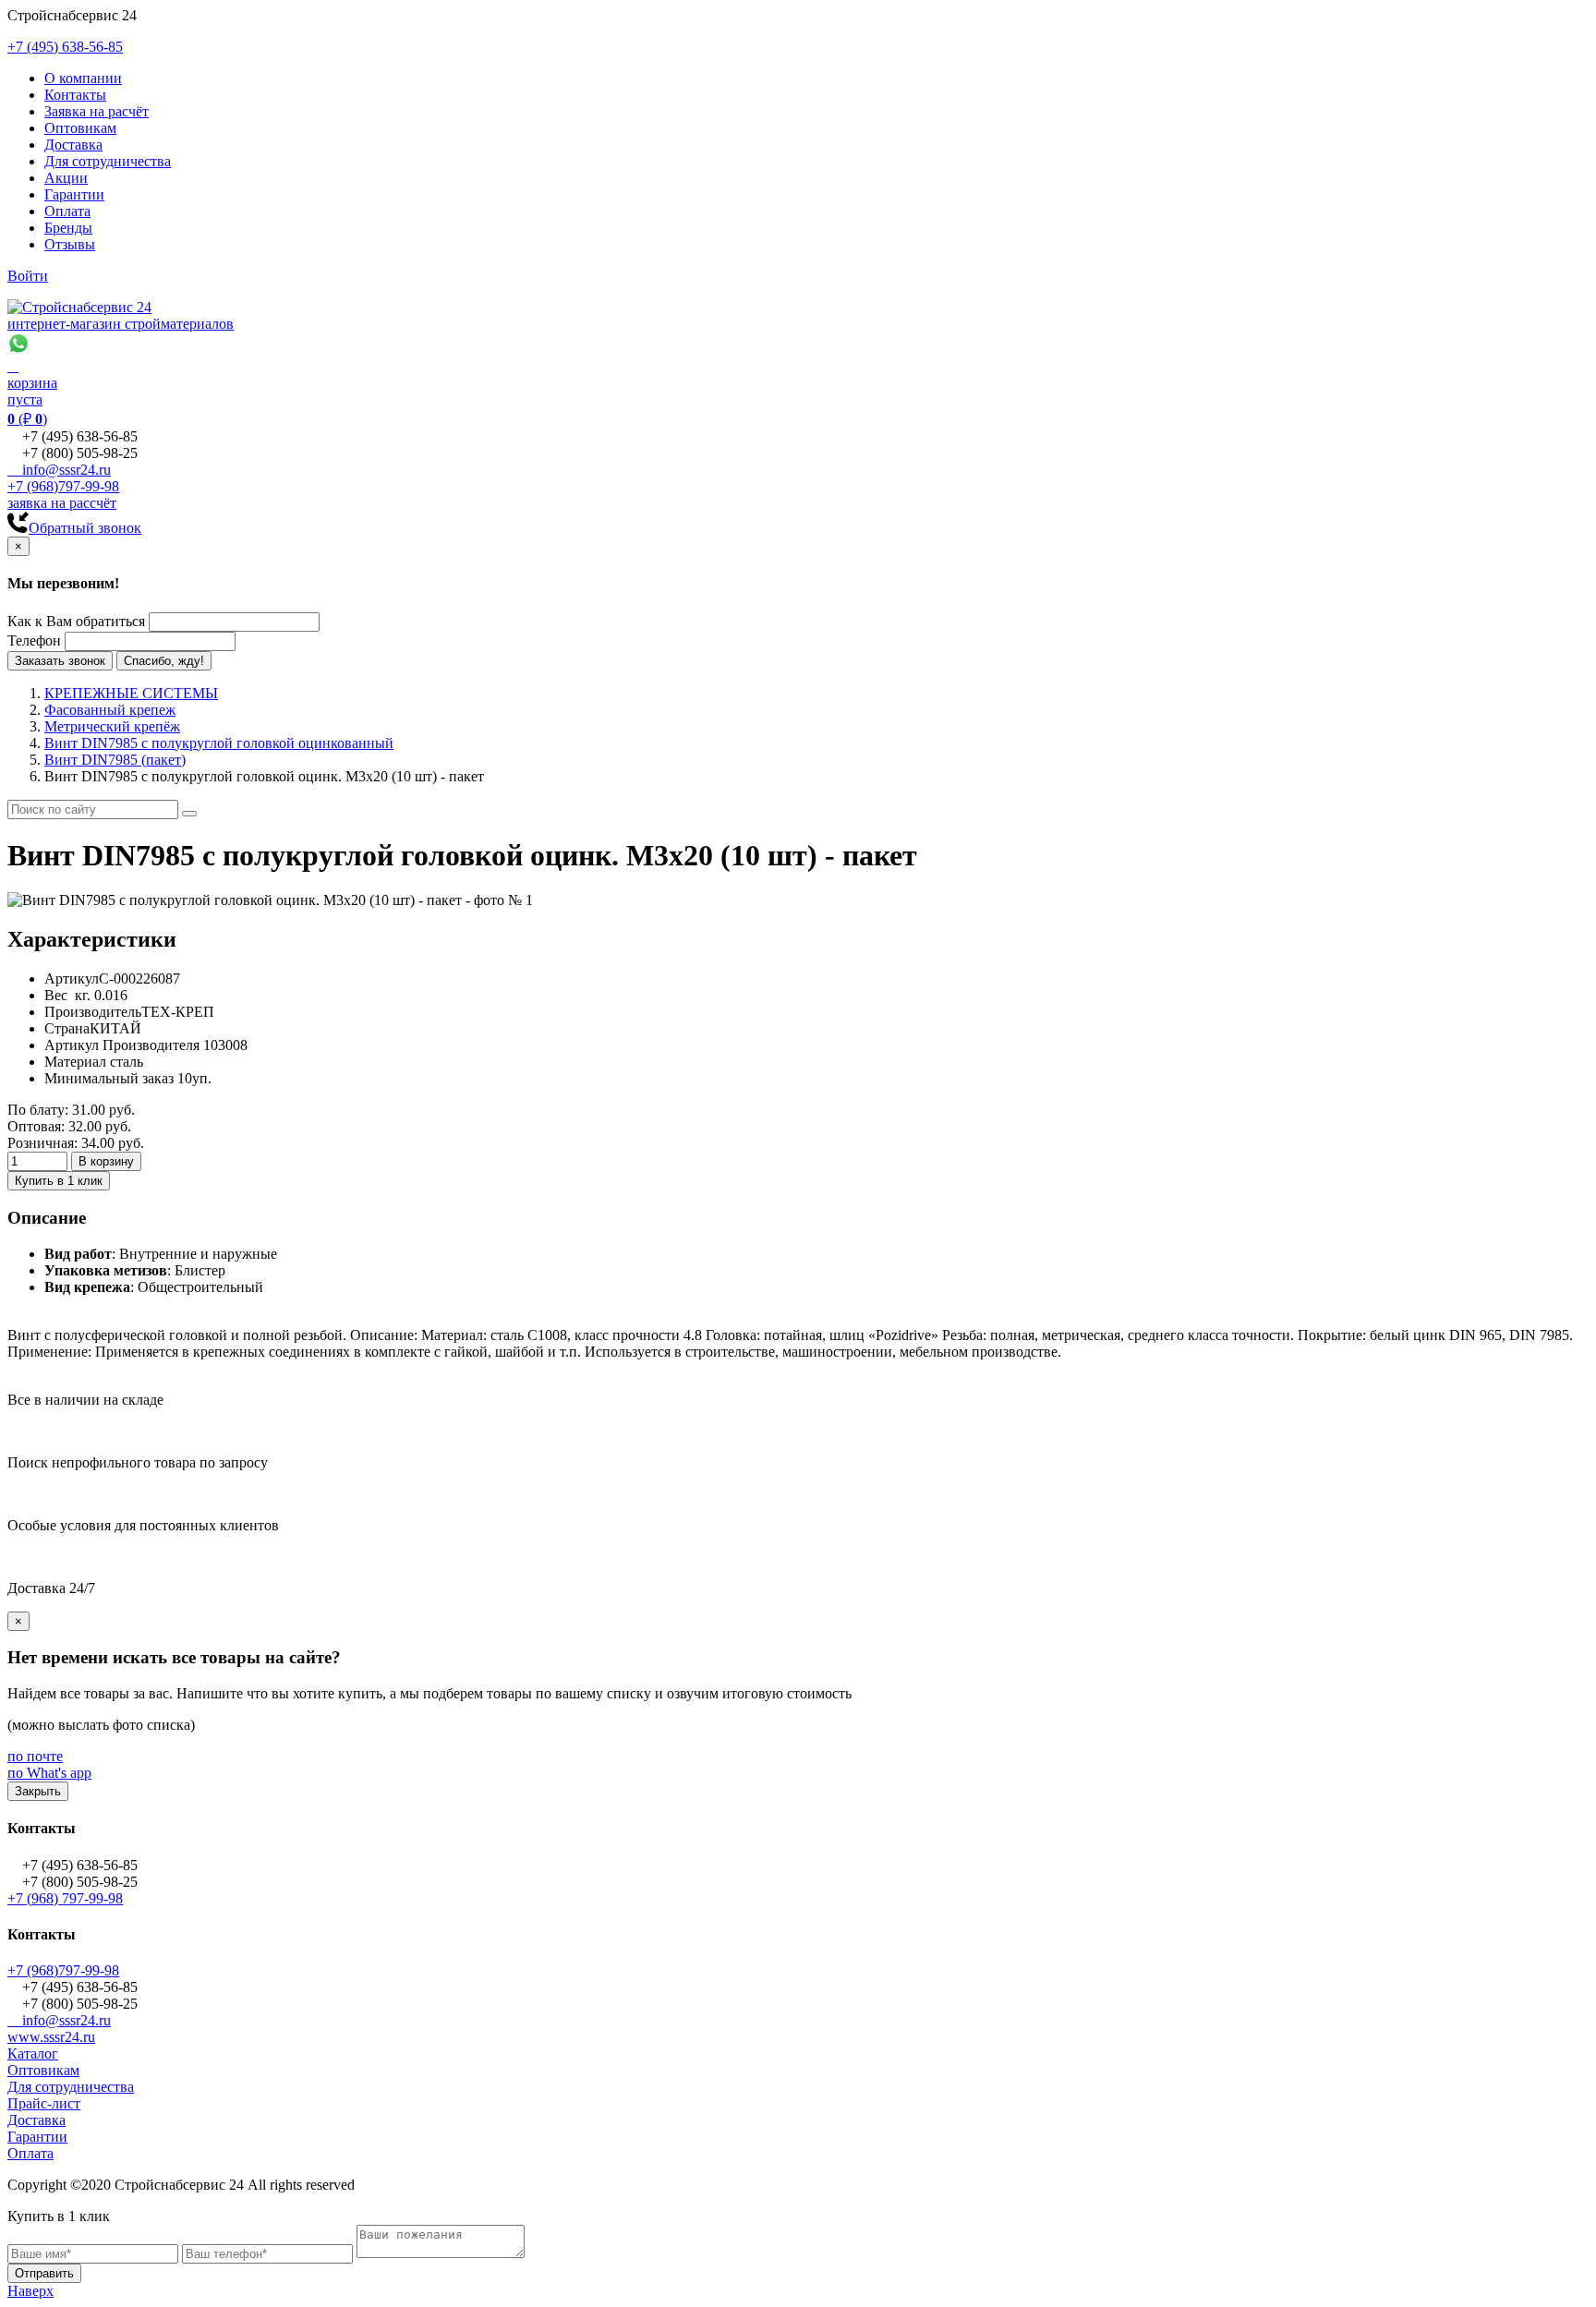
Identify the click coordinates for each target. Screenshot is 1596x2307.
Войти (28, 276)
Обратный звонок (85, 528)
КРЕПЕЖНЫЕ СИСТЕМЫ (131, 693)
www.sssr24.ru (51, 2037)
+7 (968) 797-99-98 (65, 1898)
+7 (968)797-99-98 (63, 486)
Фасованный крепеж (110, 710)
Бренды (68, 228)
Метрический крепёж (112, 726)
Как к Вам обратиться (76, 621)
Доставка (73, 145)
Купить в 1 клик (59, 1181)
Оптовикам (80, 128)
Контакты (75, 95)
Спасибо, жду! (164, 661)
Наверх (30, 2291)
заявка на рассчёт (62, 503)
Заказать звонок (60, 661)
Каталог (33, 2053)
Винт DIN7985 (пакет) (115, 760)
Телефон (34, 640)
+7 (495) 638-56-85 (65, 47)
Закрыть (38, 1791)
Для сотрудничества (108, 161)
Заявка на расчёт (97, 111)
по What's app (49, 1773)
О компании (83, 78)
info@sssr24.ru (59, 470)
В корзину (106, 1161)
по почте (35, 1756)
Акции (66, 178)
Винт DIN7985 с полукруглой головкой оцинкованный (219, 743)
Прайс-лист (44, 2103)
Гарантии (74, 194)
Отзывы (70, 244)
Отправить (44, 2273)
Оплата (67, 211)
